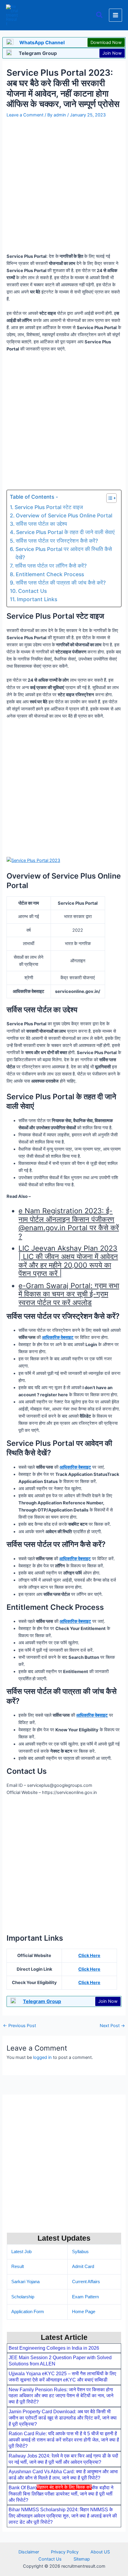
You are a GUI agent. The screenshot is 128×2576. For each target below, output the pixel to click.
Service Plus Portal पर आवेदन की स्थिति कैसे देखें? (64, 553)
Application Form (28, 2312)
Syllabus (80, 2252)
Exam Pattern (85, 2297)
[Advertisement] (64, 2532)
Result (18, 2267)
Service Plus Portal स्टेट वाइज (49, 507)
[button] (100, 15)
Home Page (84, 2312)
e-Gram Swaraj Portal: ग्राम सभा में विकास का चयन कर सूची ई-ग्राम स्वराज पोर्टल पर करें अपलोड (69, 1294)
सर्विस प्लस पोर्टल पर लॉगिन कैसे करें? (51, 566)
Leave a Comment (25, 115)
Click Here (89, 1956)
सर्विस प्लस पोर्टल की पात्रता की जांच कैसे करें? (61, 583)
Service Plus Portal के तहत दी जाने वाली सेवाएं (65, 532)
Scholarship (23, 2297)
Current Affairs (86, 2282)
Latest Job (21, 2252)
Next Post (112, 2026)
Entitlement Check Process (50, 574)
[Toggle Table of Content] (109, 498)
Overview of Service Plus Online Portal (64, 515)
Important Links (37, 599)
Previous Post (19, 2026)
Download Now (106, 42)
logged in (42, 2057)
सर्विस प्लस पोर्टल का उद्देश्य (41, 524)
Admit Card (83, 2267)
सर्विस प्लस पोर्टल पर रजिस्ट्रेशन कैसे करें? (57, 541)
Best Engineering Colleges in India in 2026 (54, 2348)
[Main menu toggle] (115, 15)
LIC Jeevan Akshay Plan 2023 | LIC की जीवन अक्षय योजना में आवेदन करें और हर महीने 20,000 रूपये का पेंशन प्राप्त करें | (68, 1261)
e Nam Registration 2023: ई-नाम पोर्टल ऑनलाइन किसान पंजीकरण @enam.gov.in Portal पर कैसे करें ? (69, 1223)
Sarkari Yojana (25, 2282)
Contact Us (32, 591)
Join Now (112, 53)
